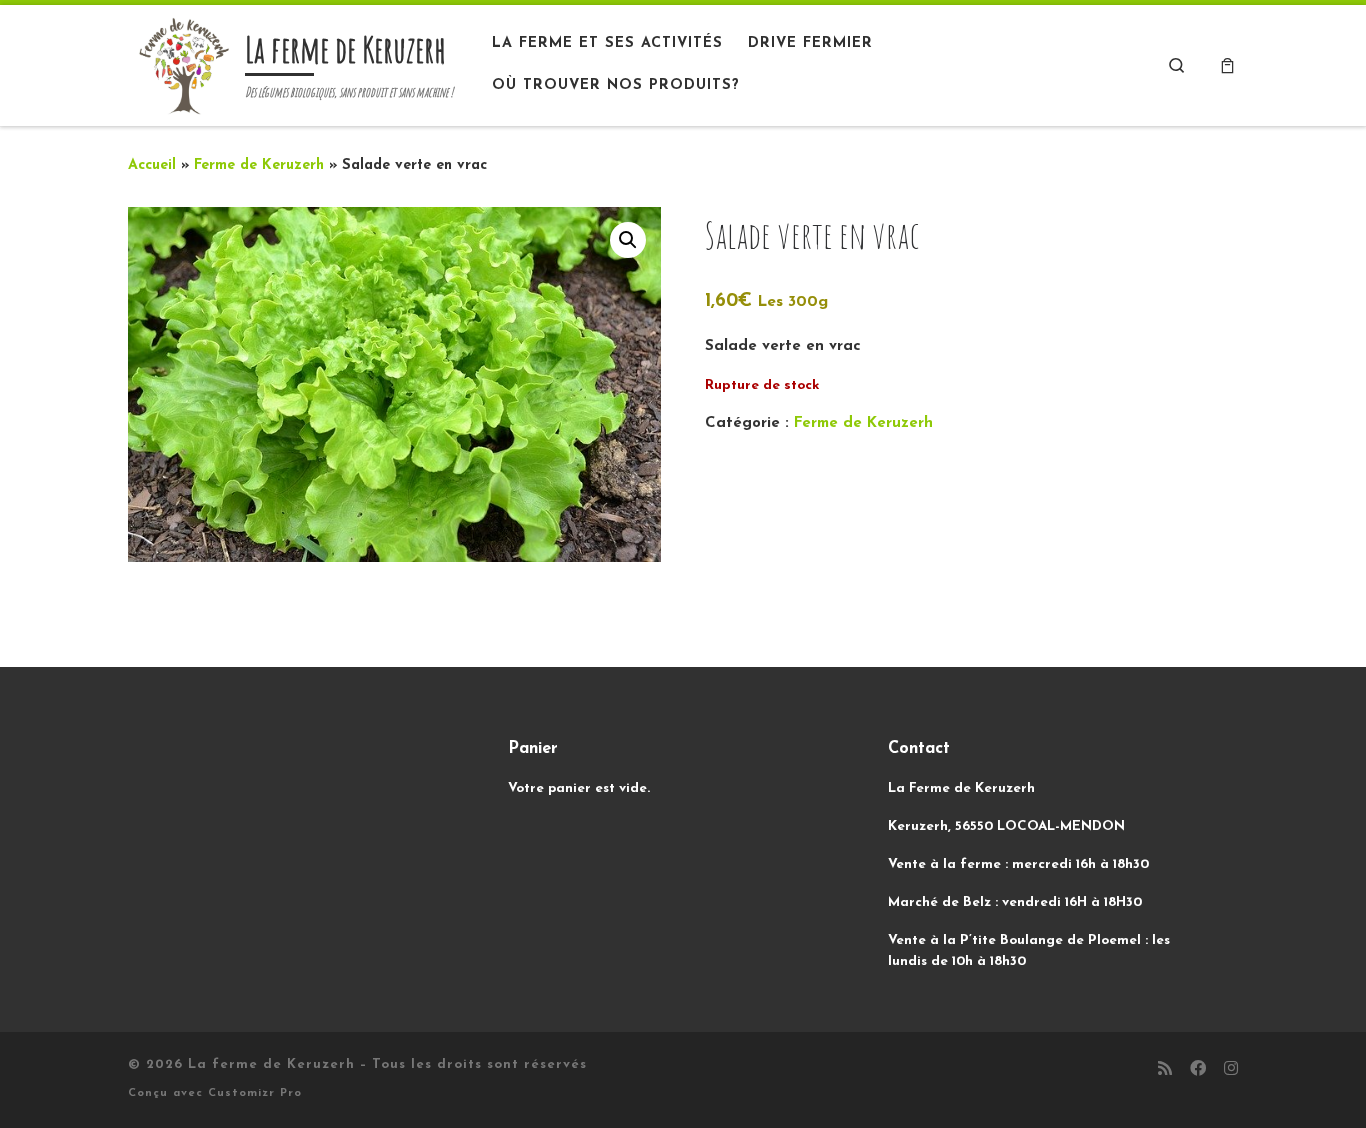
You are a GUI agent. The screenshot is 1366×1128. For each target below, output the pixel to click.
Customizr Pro (255, 1093)
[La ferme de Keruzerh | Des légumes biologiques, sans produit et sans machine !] (183, 63)
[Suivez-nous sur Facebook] (1198, 1070)
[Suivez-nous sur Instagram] (1231, 1070)
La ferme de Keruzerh (271, 1064)
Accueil (152, 165)
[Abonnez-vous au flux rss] (1165, 1070)
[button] (628, 240)
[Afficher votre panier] (1227, 65)
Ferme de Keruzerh (259, 165)
